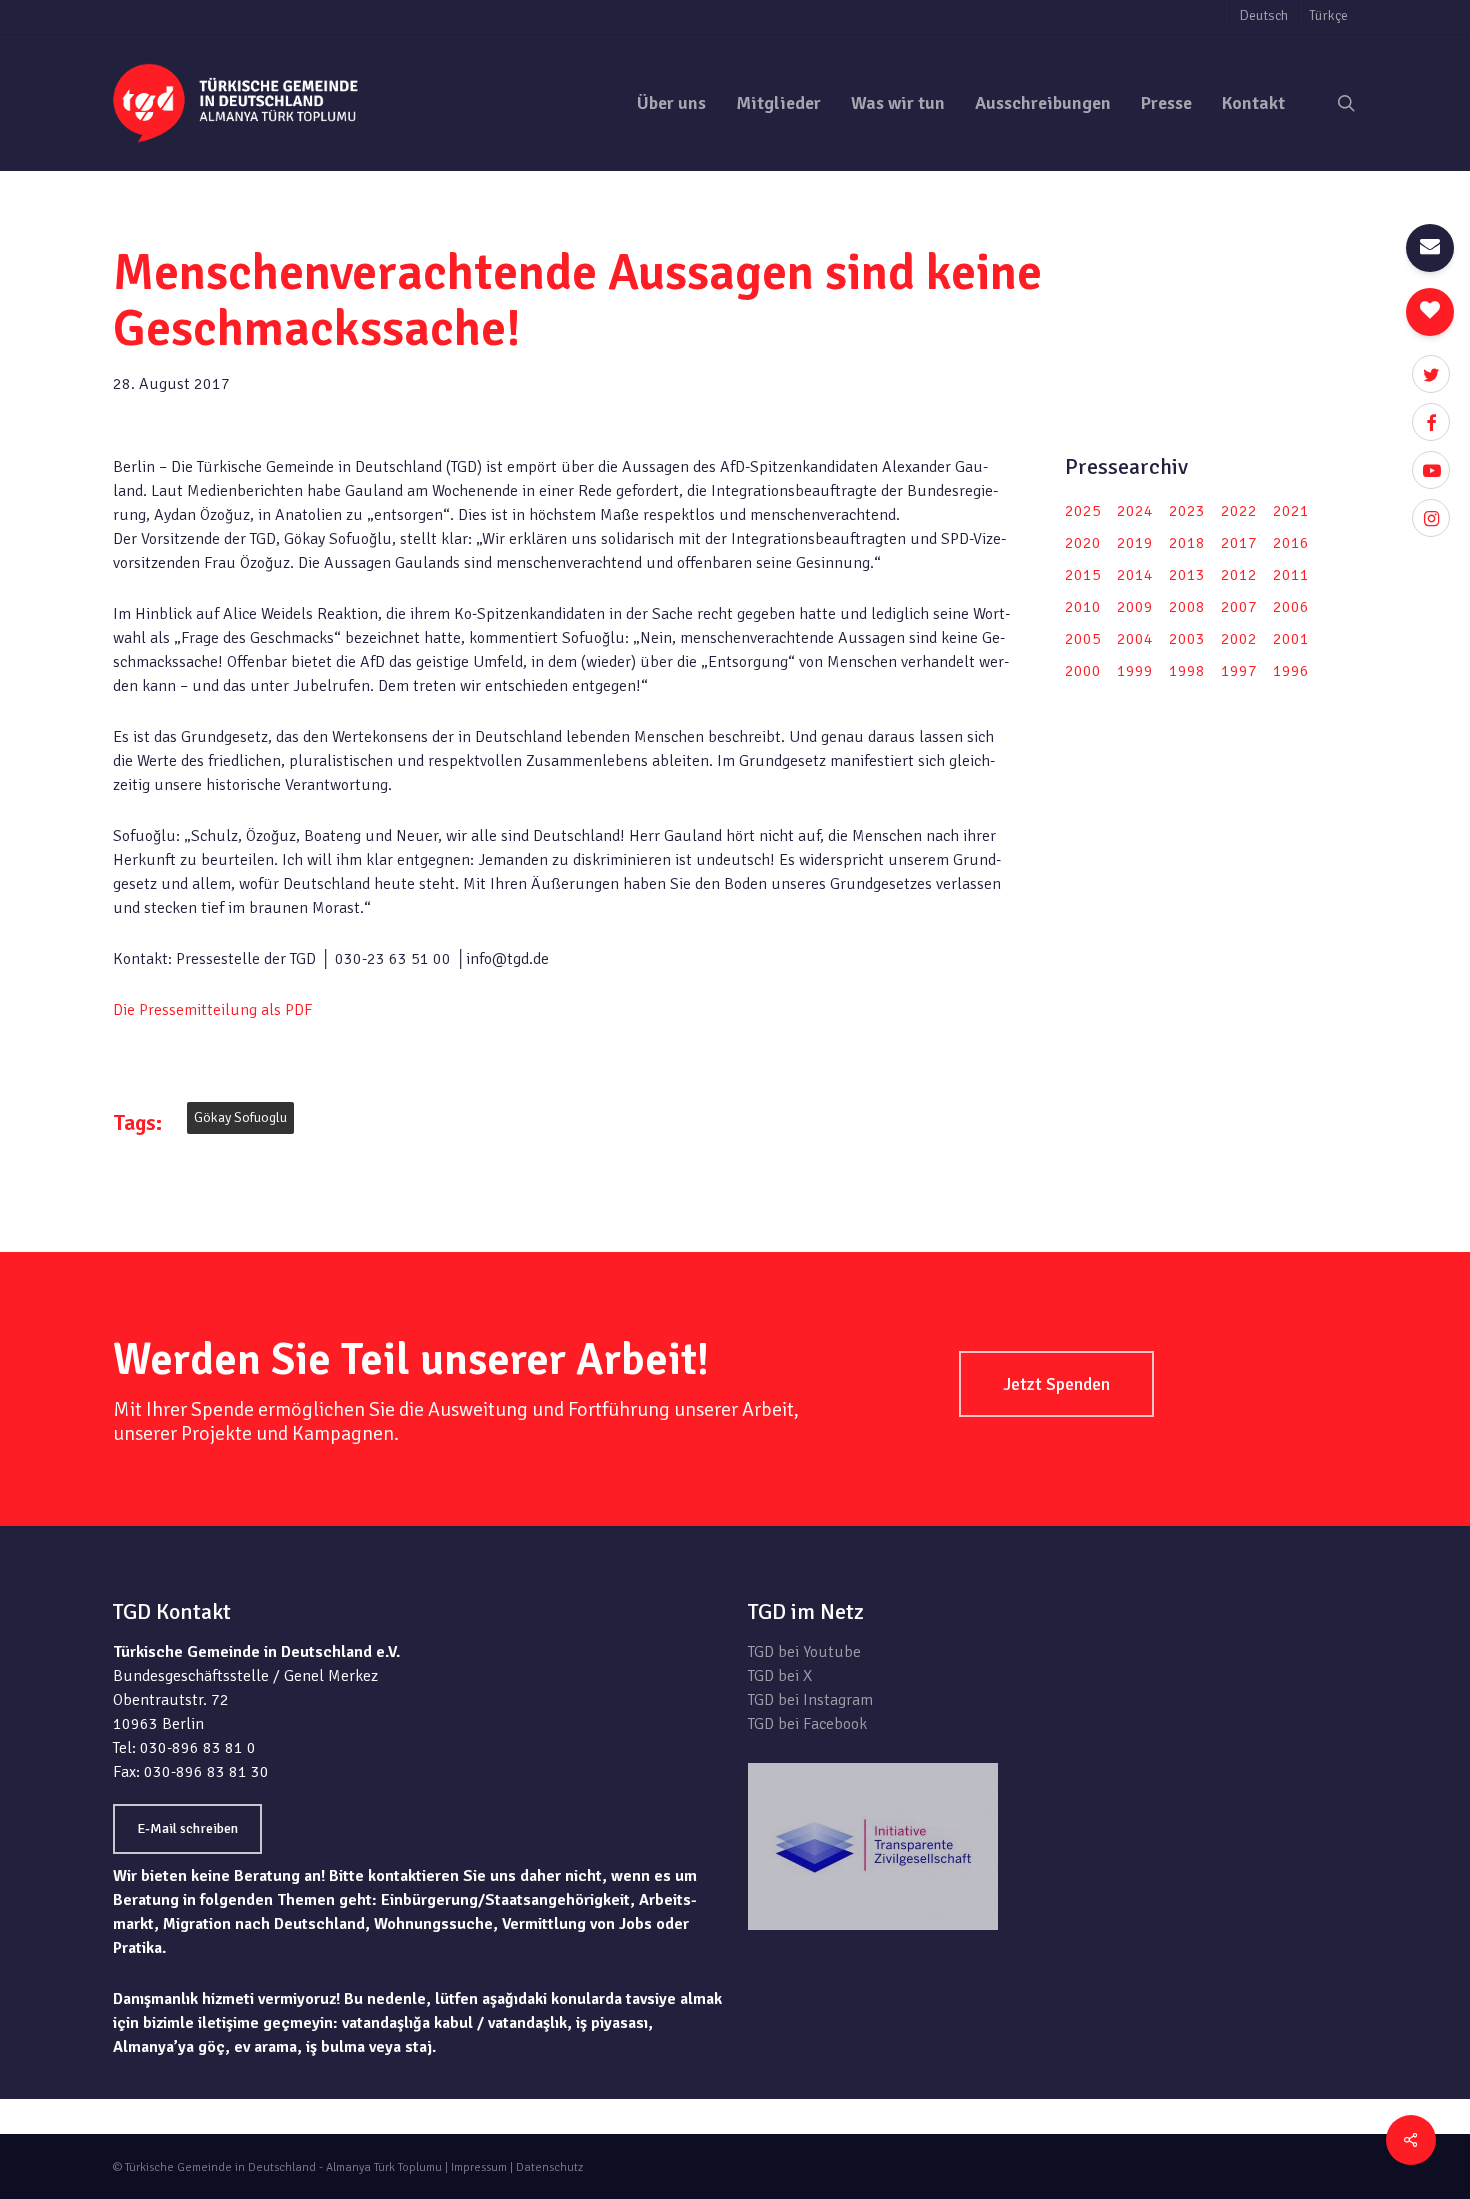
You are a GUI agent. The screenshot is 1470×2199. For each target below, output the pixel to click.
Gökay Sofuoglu (240, 1117)
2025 (1083, 511)
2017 (1239, 543)
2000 (1083, 671)
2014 (1135, 575)
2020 (1083, 543)
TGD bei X (780, 1676)
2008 (1187, 607)
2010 (1083, 607)
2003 (1187, 639)
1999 (1135, 671)
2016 (1291, 543)
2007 (1239, 607)
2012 (1239, 575)
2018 (1187, 543)
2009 (1135, 607)
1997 (1239, 671)
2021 (1291, 511)
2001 (1291, 639)
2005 (1083, 639)
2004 (1135, 639)
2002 (1239, 639)
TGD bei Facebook (807, 1724)
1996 (1291, 671)
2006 (1291, 607)
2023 (1187, 511)
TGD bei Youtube (804, 1652)
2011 (1291, 575)
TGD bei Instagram (810, 1700)
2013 (1187, 575)
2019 (1135, 543)
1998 (1187, 671)
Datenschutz (549, 2167)
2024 (1135, 511)
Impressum (479, 2167)
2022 (1239, 511)
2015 (1083, 575)
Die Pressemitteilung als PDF (212, 1010)
